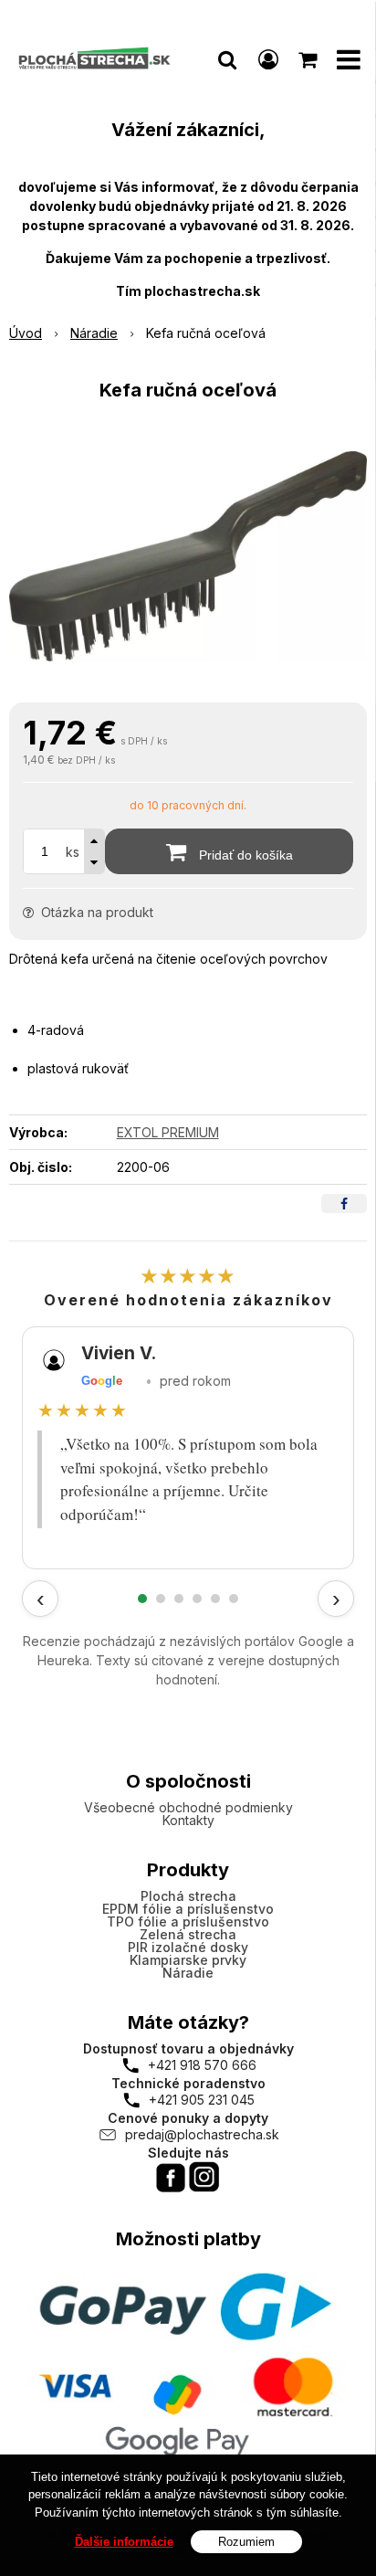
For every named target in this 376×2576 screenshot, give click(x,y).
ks (73, 852)
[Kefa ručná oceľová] (188, 556)
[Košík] (309, 59)
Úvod (26, 333)
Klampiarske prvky (188, 1960)
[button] (227, 59)
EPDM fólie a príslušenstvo (188, 1909)
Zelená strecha (188, 1934)
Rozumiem (246, 2542)
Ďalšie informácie (124, 2542)
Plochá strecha (188, 1896)
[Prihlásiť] (268, 59)
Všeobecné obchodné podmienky (188, 1807)
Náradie (94, 333)
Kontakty (188, 1820)
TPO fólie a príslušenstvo (188, 1921)
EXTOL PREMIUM (168, 1132)
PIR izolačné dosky (188, 1947)
